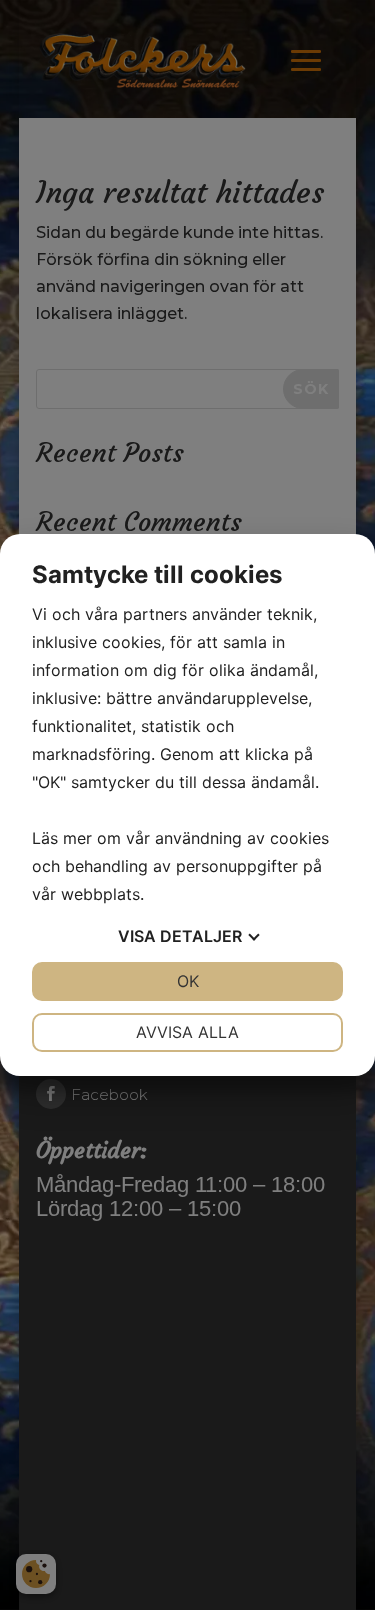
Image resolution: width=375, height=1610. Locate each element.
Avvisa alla (187, 1032)
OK (188, 981)
